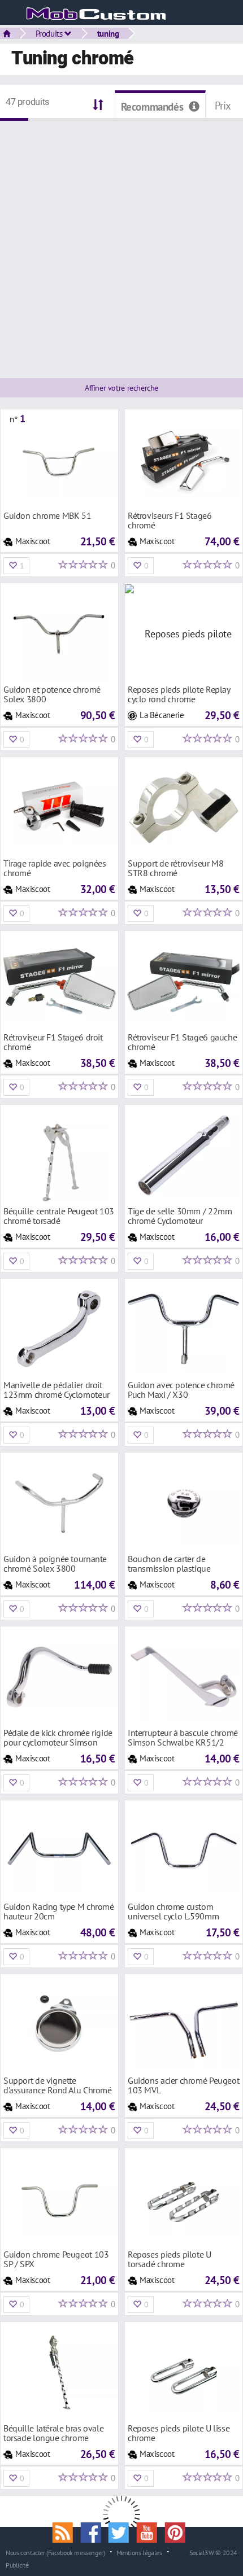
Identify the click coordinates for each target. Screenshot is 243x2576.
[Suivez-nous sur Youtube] (151, 2531)
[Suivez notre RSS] (67, 2531)
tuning (108, 33)
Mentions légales (139, 2552)
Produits (50, 33)
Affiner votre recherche (121, 388)
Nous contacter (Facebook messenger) (55, 2552)
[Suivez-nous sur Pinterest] (177, 2531)
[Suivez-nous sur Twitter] (123, 2531)
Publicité (17, 2565)
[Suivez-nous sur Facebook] (94, 2531)
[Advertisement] (121, 243)
